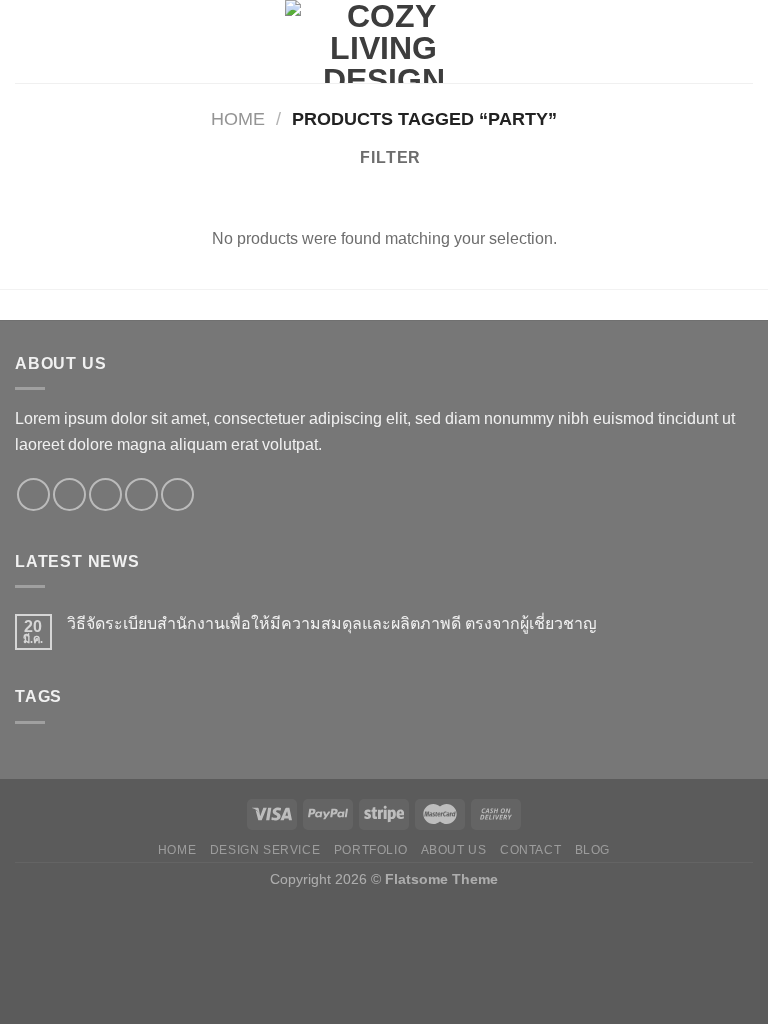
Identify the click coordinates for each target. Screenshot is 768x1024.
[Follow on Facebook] (33, 494)
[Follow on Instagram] (69, 494)
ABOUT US (454, 850)
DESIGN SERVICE (265, 850)
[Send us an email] (141, 494)
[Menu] (27, 41)
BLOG (592, 850)
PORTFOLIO (371, 850)
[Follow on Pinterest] (177, 494)
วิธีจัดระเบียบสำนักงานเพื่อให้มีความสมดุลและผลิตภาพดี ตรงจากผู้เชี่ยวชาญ (332, 623)
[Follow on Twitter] (105, 494)
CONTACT (530, 850)
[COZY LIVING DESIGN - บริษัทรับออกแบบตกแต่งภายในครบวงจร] (384, 41)
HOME (177, 850)
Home (238, 118)
